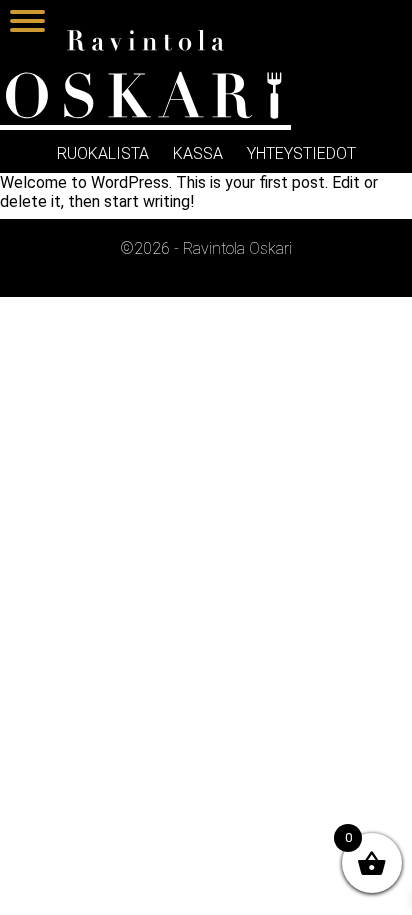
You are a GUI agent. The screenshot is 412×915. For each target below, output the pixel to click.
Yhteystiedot (301, 153)
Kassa (198, 153)
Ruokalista (103, 153)
